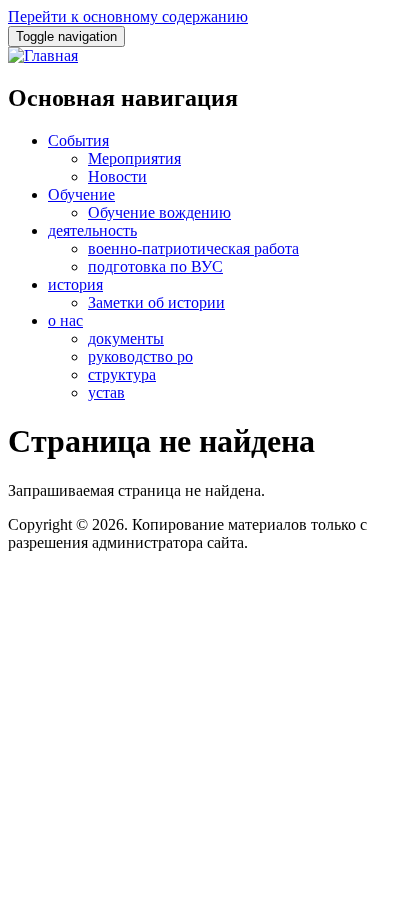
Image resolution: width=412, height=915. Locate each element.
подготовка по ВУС (155, 266)
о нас (65, 320)
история (75, 284)
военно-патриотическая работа (193, 248)
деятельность (92, 230)
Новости (117, 176)
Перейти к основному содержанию (128, 16)
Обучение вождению (159, 212)
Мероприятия (134, 158)
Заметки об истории (156, 302)
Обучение (81, 194)
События (78, 140)
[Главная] (43, 55)
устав (106, 392)
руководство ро (140, 356)
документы (126, 338)
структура (122, 374)
